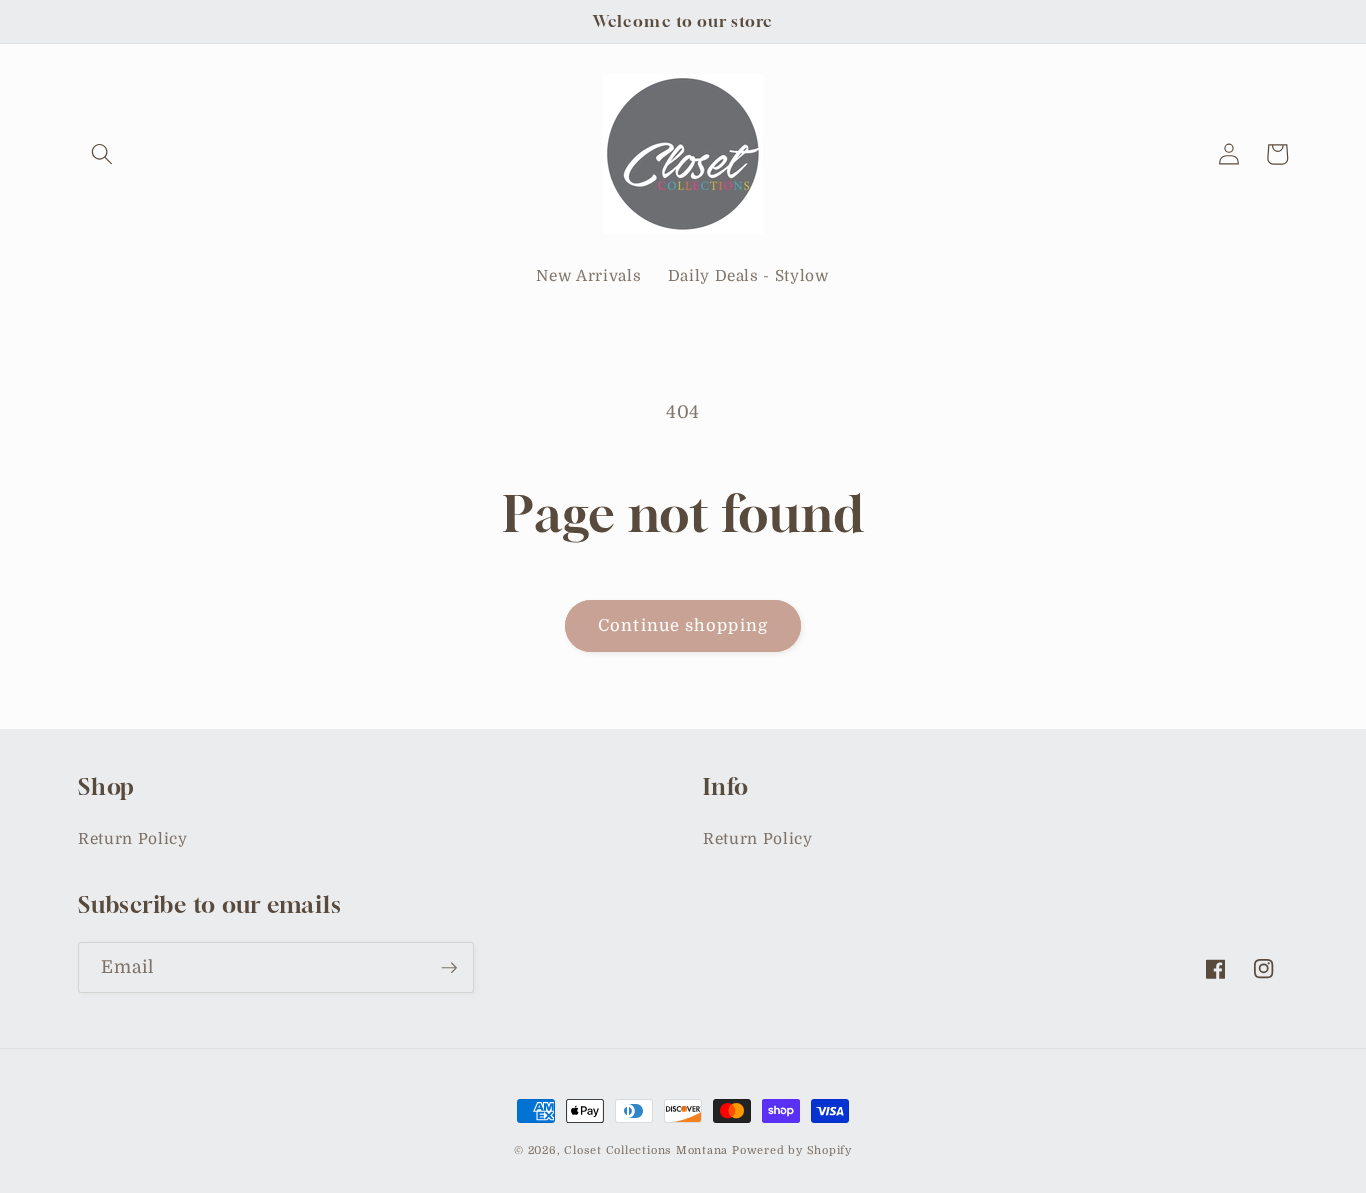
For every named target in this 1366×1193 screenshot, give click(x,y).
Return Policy (133, 839)
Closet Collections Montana (646, 1150)
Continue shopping (683, 625)
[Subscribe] (449, 968)
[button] (102, 154)
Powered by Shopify (792, 1150)
